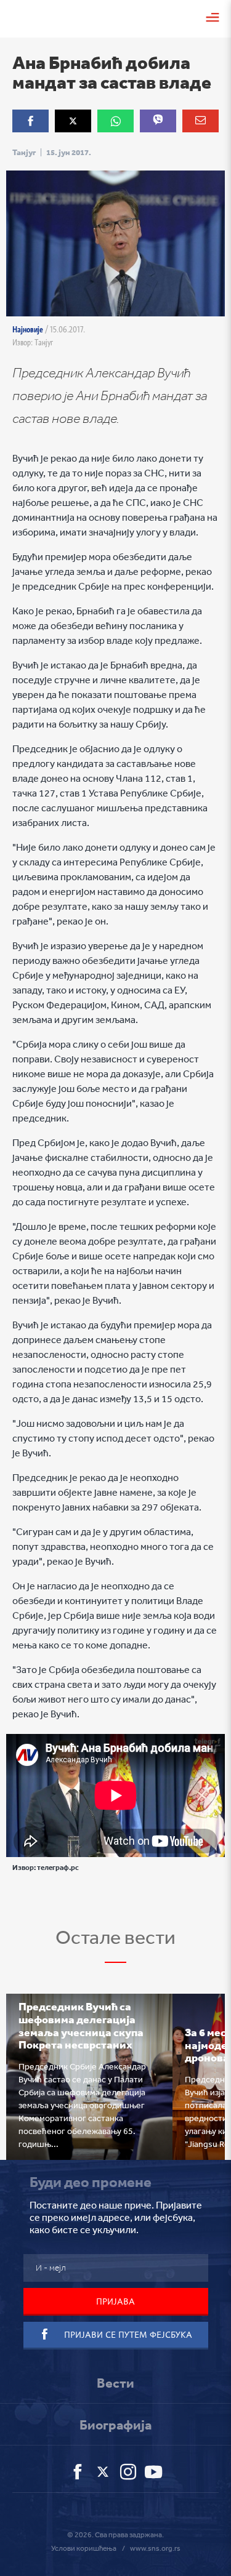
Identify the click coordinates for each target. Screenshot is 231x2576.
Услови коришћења (84, 2548)
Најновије (28, 329)
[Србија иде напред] (28, 17)
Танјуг (24, 152)
